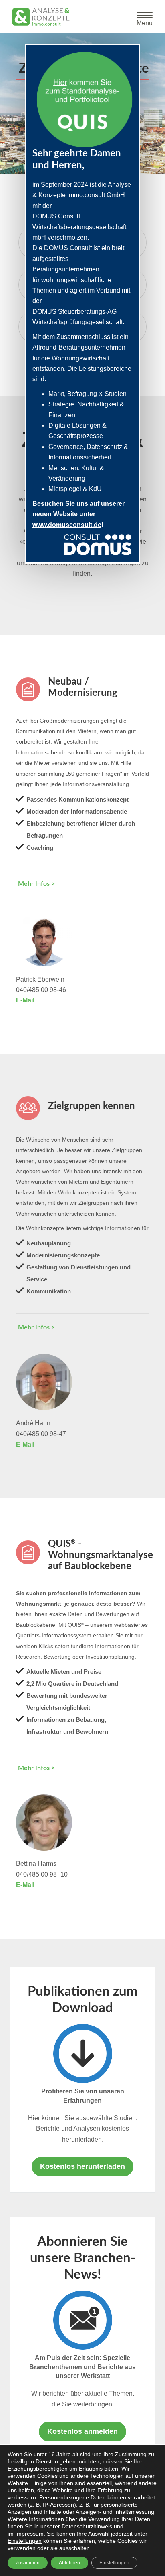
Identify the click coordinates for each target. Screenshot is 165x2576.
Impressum (29, 2534)
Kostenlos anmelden (82, 2431)
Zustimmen (28, 2563)
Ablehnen (69, 2563)
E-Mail (25, 1000)
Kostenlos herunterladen (82, 2166)
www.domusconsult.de (67, 525)
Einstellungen (25, 2541)
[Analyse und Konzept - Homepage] (41, 16)
